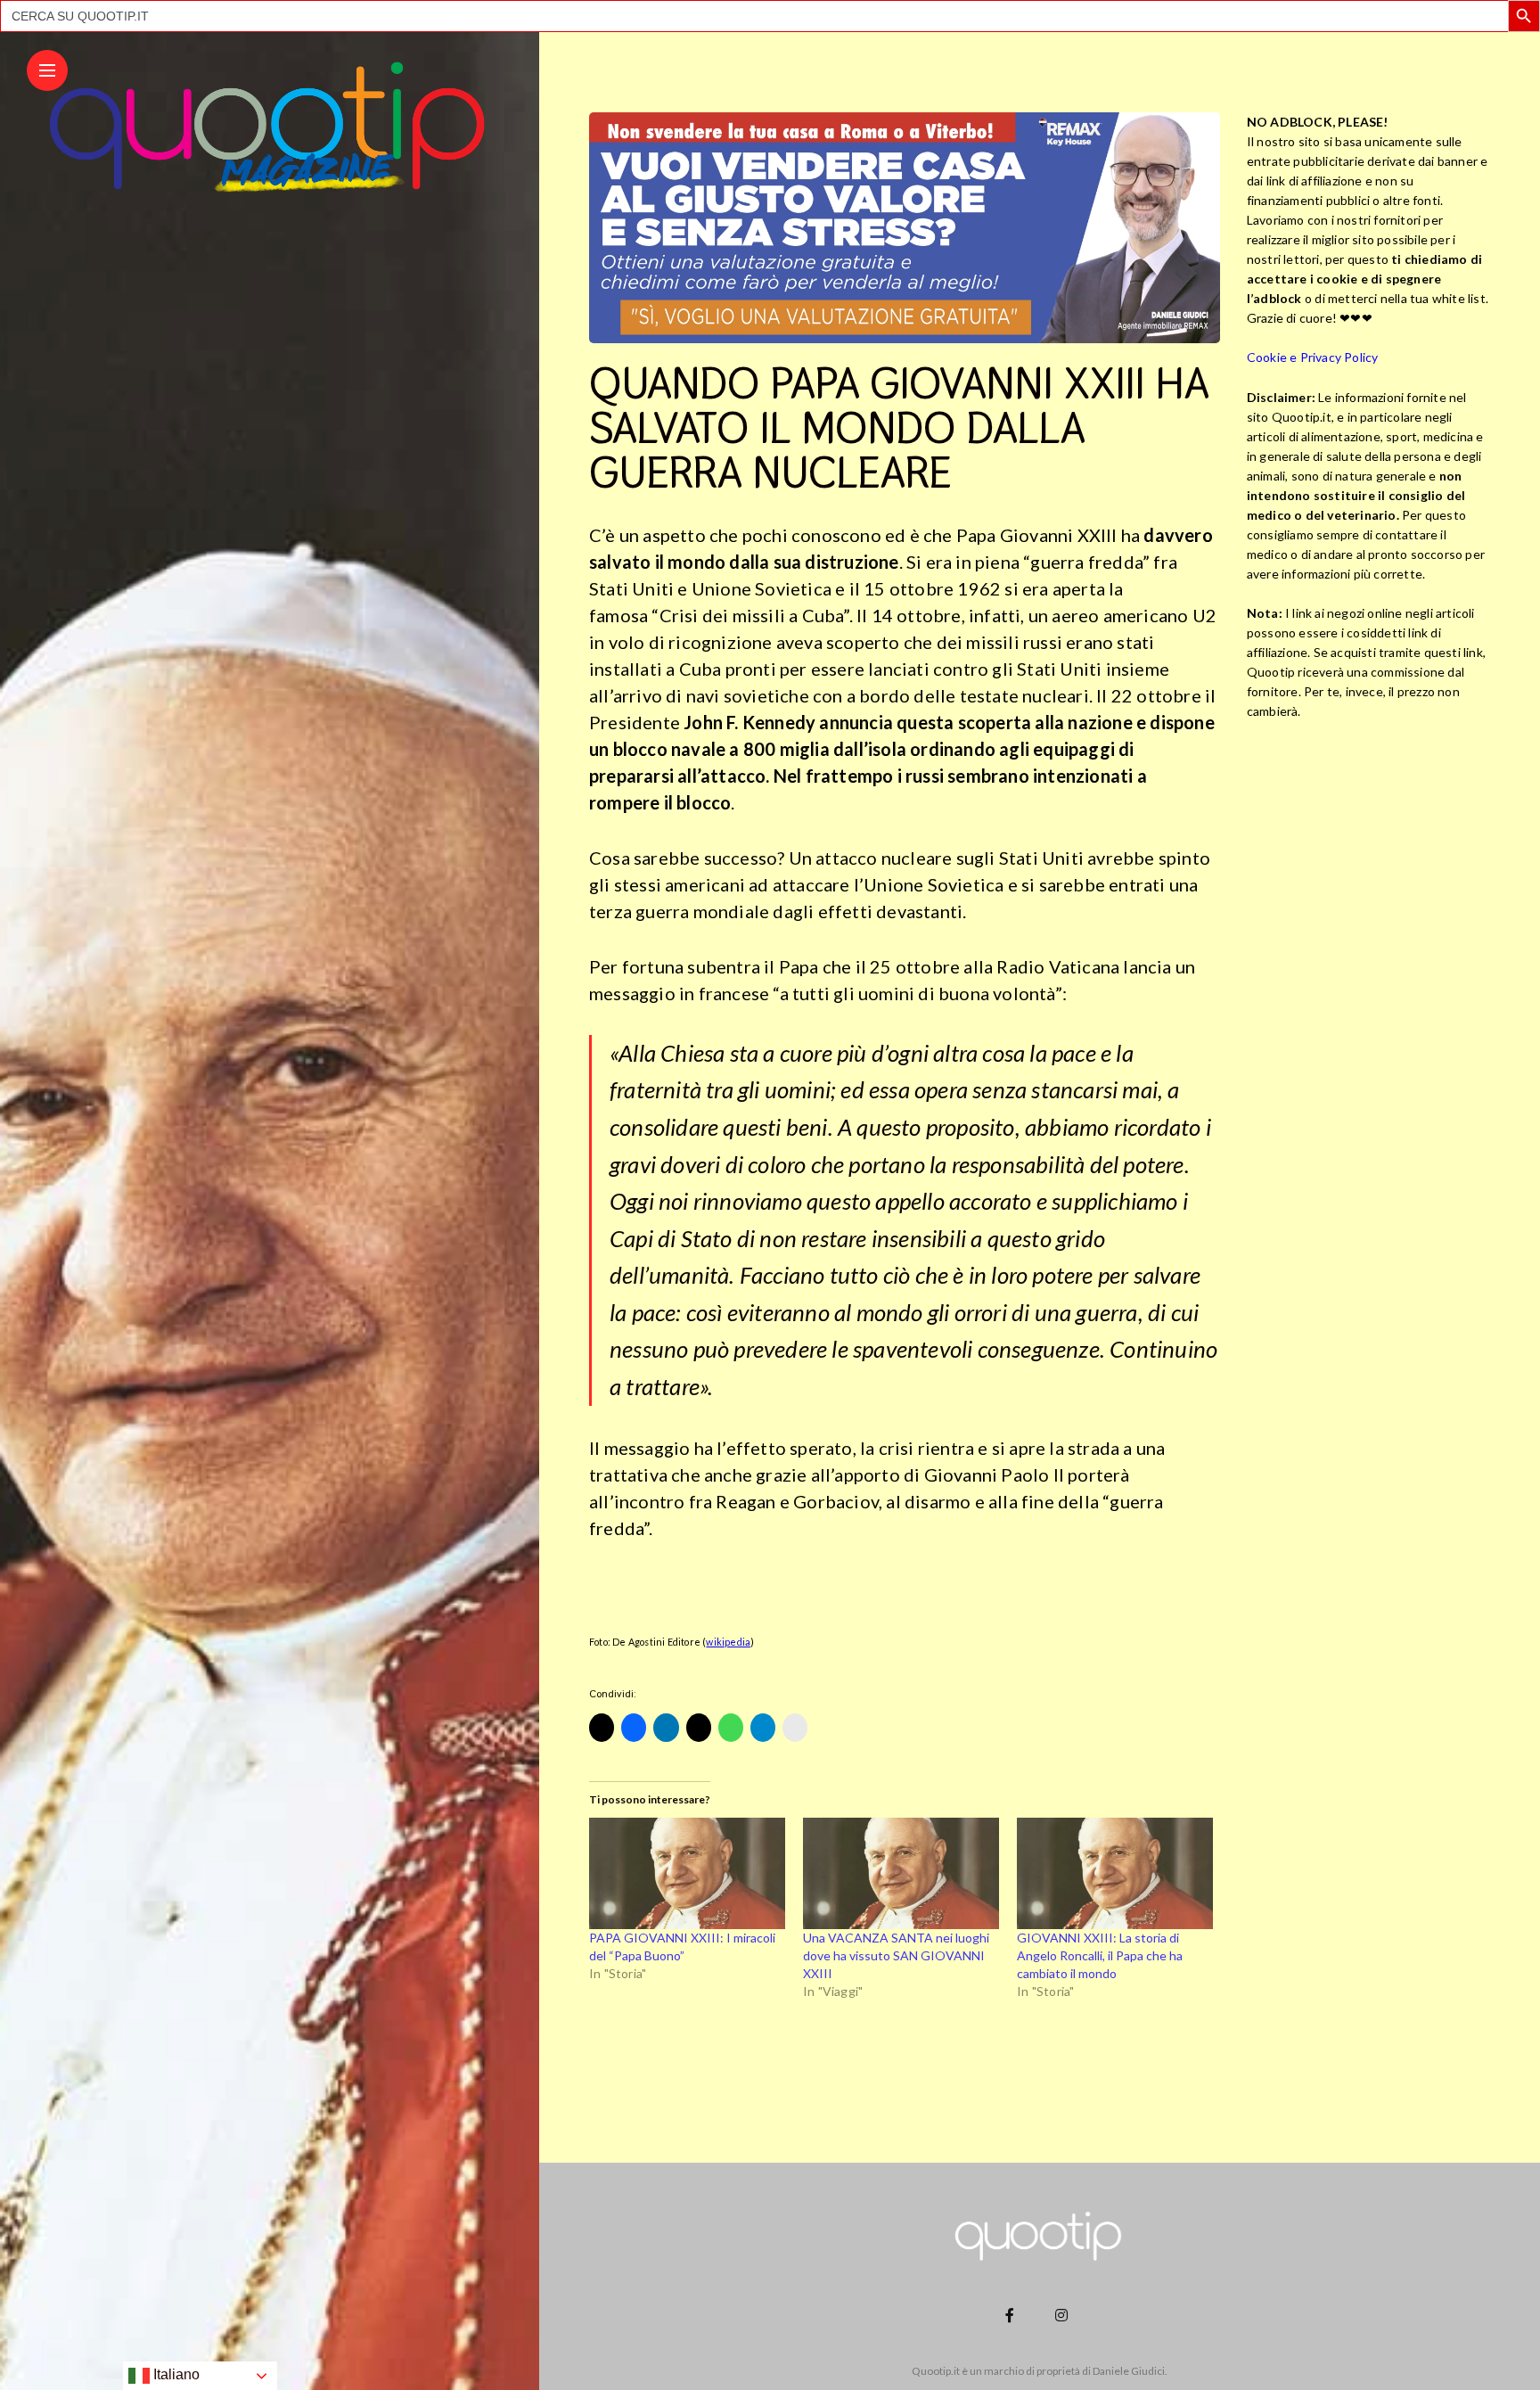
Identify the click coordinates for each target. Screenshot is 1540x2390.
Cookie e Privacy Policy (1313, 357)
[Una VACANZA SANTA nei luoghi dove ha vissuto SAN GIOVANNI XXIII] (901, 1874)
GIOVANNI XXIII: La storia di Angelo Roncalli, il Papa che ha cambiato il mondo (1100, 1955)
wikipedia (728, 1642)
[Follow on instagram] (1064, 2315)
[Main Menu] (47, 71)
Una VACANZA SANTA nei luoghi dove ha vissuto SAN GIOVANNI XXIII (896, 1955)
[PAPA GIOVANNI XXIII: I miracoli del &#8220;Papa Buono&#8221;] (687, 1874)
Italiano (175, 2374)
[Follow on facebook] (1012, 2315)
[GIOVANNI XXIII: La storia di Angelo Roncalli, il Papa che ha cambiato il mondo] (1115, 1874)
